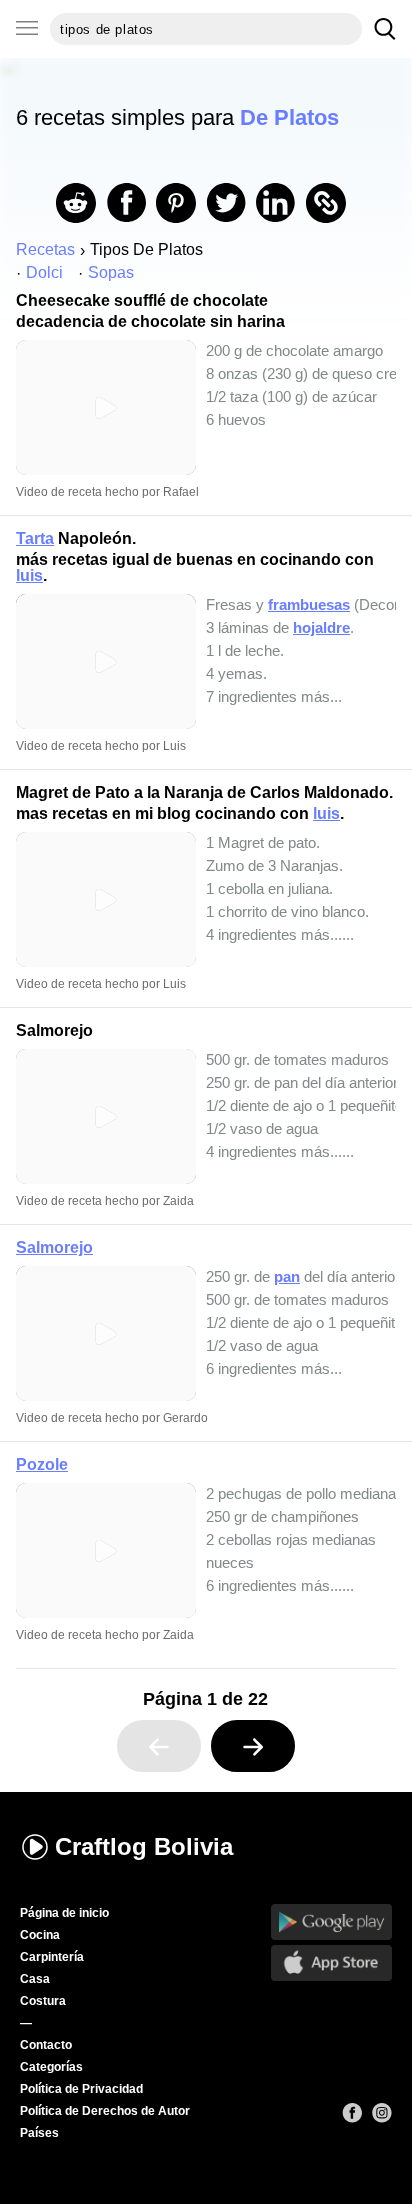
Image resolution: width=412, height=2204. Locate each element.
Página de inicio (64, 1913)
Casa (35, 1979)
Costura (43, 2001)
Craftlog (144, 1846)
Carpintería (52, 1957)
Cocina (40, 1935)
